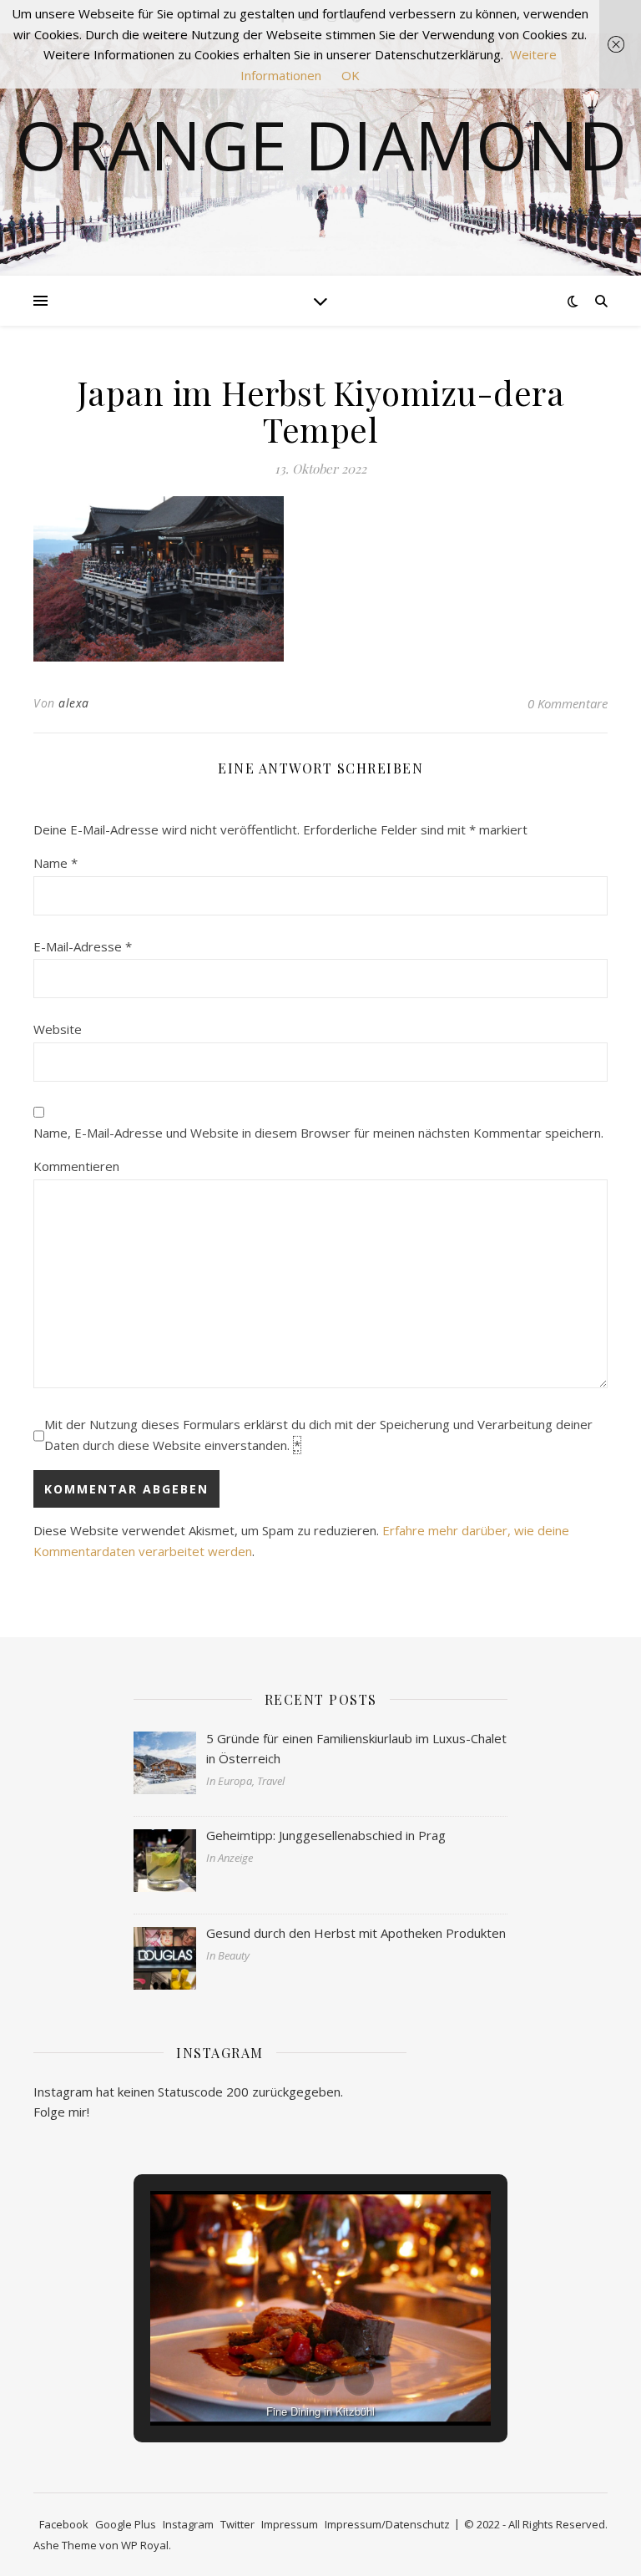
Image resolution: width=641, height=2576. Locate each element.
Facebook (64, 2524)
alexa (74, 703)
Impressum (290, 2524)
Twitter (237, 2524)
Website (58, 1029)
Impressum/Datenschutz (387, 2524)
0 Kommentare (568, 703)
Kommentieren (76, 1166)
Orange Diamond (321, 145)
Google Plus (126, 2524)
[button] (282, 2381)
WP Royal (145, 2545)
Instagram (188, 2524)
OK (351, 75)
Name (56, 863)
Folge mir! (61, 2112)
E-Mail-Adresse (83, 946)
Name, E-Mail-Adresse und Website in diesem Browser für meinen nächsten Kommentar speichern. (318, 1133)
